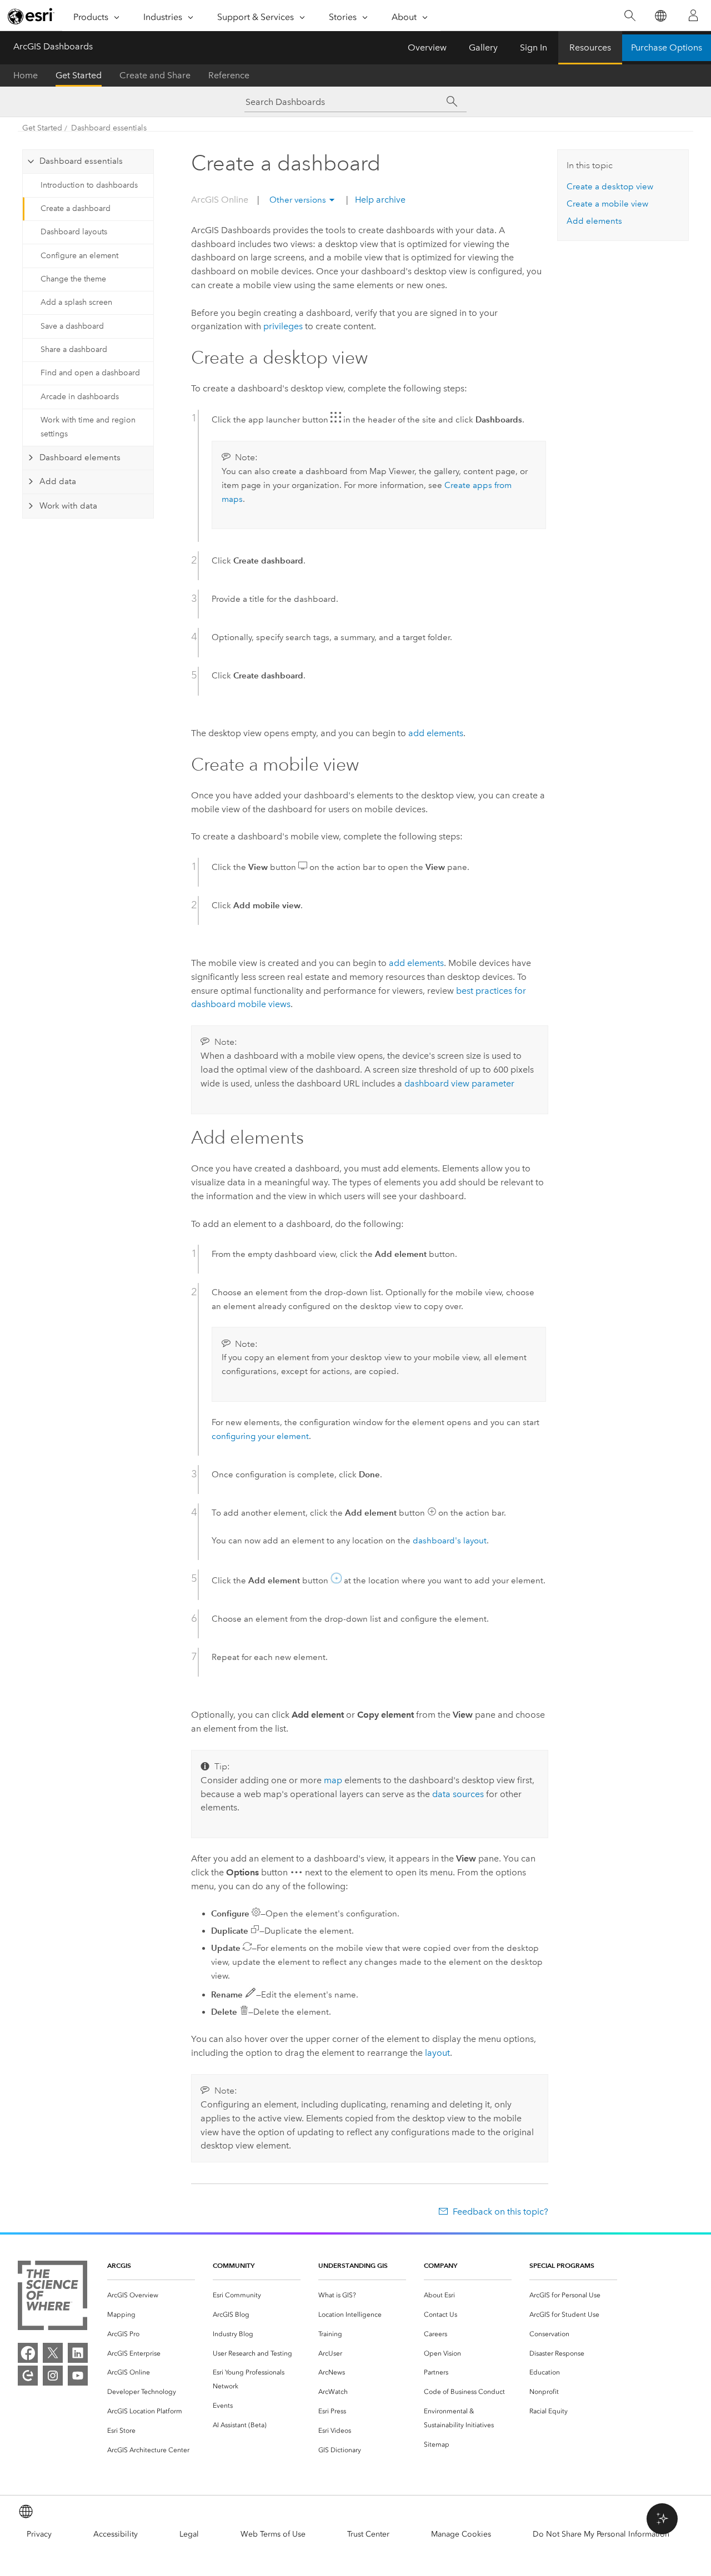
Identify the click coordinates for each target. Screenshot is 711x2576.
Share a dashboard (74, 349)
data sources (458, 1794)
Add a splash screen (76, 302)
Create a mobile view (607, 204)
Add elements (594, 221)
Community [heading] (234, 2265)
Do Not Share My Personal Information (601, 2534)
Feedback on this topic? (500, 2212)
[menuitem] (151, 2295)
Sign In (534, 47)
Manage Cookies (461, 2534)
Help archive (379, 200)
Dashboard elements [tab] (80, 457)
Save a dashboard (72, 326)
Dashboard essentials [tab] (81, 161)
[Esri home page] (31, 16)
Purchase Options (667, 47)
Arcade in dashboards (80, 397)
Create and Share (155, 75)
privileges (283, 326)
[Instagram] (53, 2376)
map (333, 1780)
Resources (590, 47)
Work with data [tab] (68, 506)
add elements (436, 733)
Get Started (79, 75)
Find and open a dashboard (90, 373)
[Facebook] (28, 2353)
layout (437, 2053)
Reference (229, 75)
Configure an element (79, 256)
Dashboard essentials (109, 128)
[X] (53, 2353)
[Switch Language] (660, 16)
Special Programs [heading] (562, 2265)
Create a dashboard (76, 208)
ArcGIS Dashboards (53, 46)
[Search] (630, 16)
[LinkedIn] (78, 2353)
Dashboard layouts (74, 232)
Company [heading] (440, 2265)
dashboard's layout (450, 1541)
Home (26, 75)
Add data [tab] (58, 481)
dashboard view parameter (459, 1083)
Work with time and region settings (88, 427)
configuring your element (260, 1436)
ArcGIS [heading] (119, 2265)
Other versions (298, 200)
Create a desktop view (610, 187)
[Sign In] (693, 16)
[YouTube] (78, 2376)
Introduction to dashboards (89, 185)
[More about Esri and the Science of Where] (52, 2298)
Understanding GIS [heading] (353, 2265)
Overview (427, 47)
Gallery (483, 47)
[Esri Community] (28, 2376)
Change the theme (73, 279)
